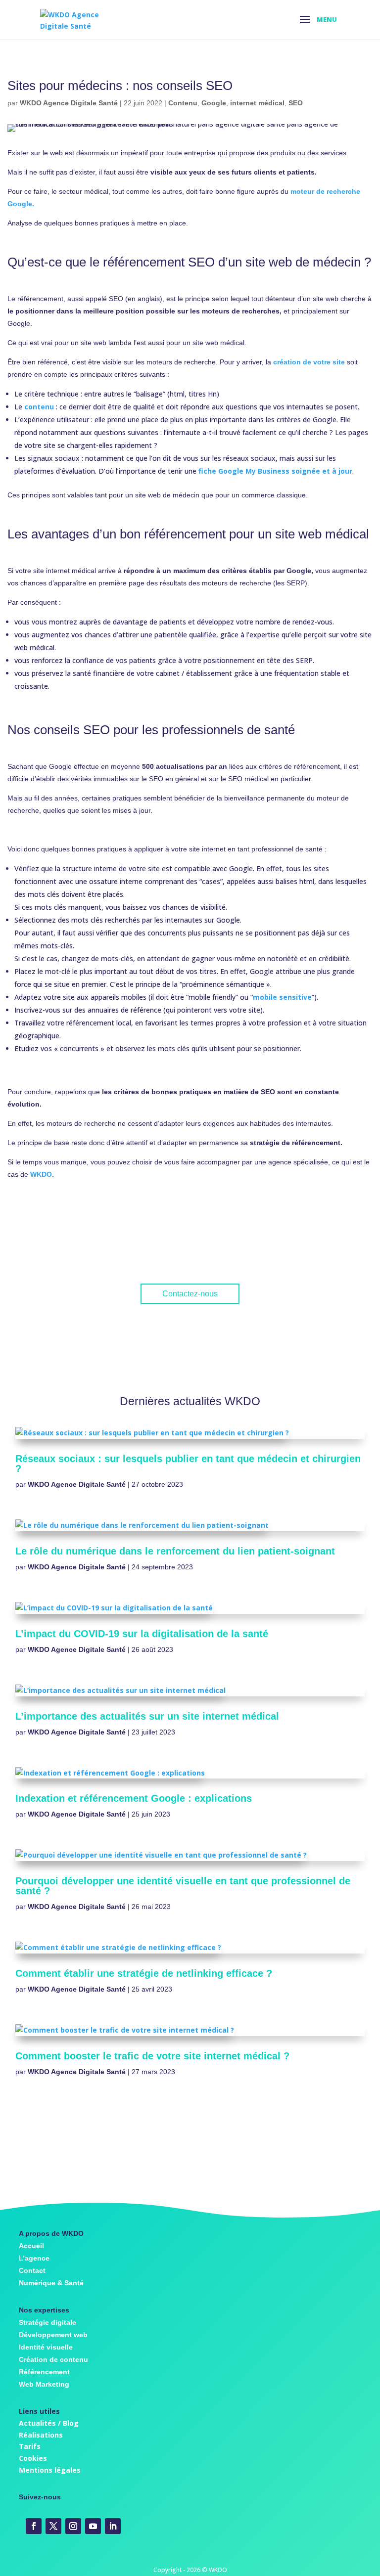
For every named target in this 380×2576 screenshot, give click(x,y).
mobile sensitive (282, 997)
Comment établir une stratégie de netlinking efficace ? (144, 1973)
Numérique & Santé (51, 2283)
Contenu (183, 103)
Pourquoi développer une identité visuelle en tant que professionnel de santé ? (183, 1886)
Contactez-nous (190, 1294)
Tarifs (30, 2446)
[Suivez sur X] (53, 2526)
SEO (296, 103)
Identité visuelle (46, 2347)
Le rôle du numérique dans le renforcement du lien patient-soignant (175, 1551)
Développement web (53, 2335)
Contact (32, 2270)
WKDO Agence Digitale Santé (69, 103)
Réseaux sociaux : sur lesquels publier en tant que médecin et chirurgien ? (188, 1464)
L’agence (34, 2258)
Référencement (44, 2372)
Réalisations (41, 2435)
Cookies (33, 2458)
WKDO (41, 1174)
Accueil (31, 2246)
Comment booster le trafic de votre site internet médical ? (152, 2056)
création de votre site (309, 362)
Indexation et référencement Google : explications (134, 1798)
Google (214, 103)
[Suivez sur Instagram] (73, 2526)
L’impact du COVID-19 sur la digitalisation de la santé (142, 1634)
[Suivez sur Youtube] (93, 2526)
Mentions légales (50, 2470)
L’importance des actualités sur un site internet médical (147, 1716)
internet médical (257, 103)
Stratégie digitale (47, 2322)
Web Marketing (44, 2384)
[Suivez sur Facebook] (34, 2526)
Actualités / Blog (49, 2423)
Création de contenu (53, 2359)
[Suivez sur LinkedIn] (113, 2526)
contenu (39, 407)
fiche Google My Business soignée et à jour (275, 471)
